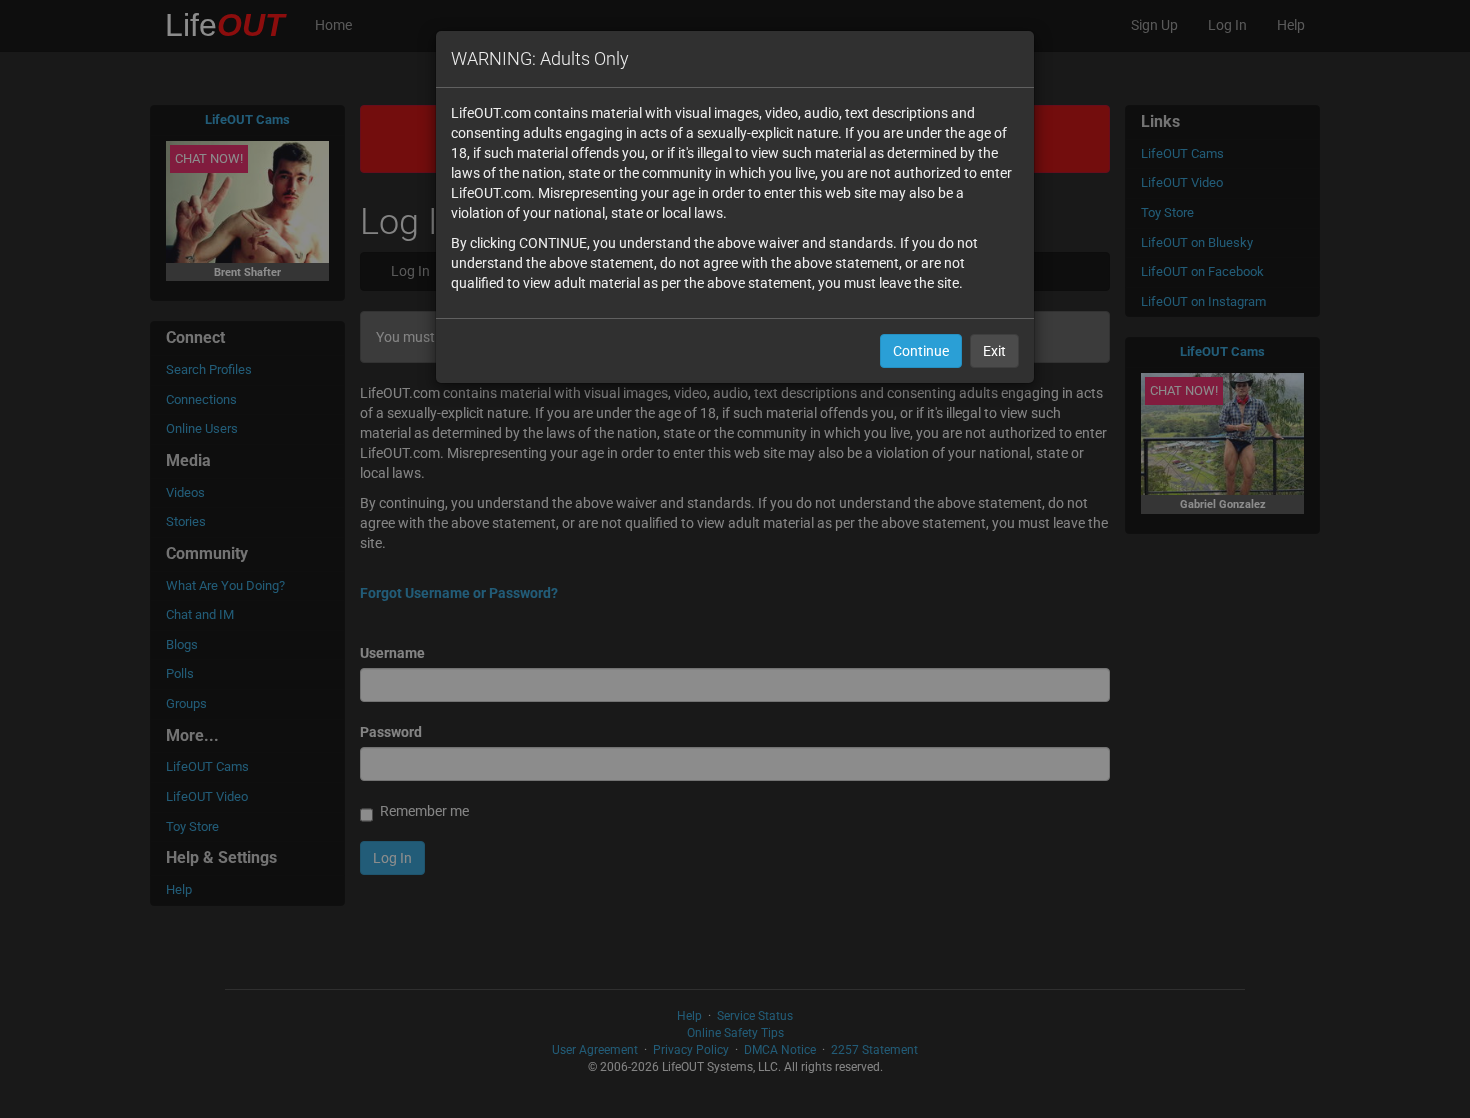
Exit (994, 351)
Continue (921, 351)
